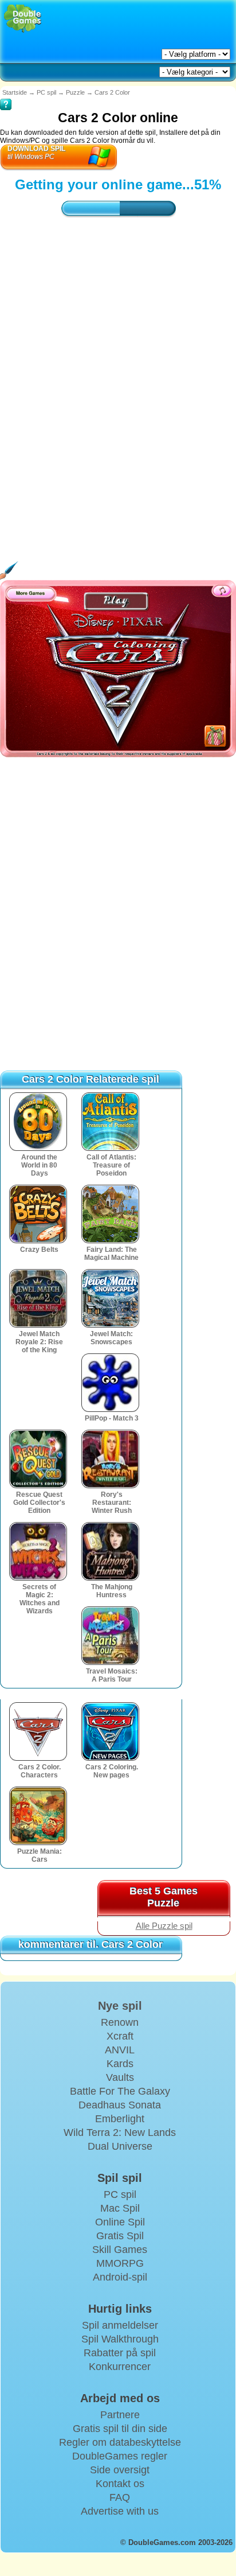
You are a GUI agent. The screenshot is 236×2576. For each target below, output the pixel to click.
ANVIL (120, 2050)
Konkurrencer (120, 2367)
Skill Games (120, 2250)
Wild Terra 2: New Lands (120, 2133)
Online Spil (120, 2222)
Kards (120, 2064)
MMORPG (120, 2263)
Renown (120, 2022)
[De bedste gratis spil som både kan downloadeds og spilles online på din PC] (23, 19)
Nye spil (120, 2006)
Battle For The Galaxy (120, 2091)
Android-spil (120, 2277)
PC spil (46, 92)
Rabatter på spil (120, 2353)
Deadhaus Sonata (120, 2105)
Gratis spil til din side (120, 2429)
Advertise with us (120, 2511)
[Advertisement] (118, 374)
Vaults (120, 2077)
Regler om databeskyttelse (120, 2442)
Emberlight (120, 2119)
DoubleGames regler (120, 2456)
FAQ (120, 2497)
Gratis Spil (120, 2236)
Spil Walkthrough (120, 2339)
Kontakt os (120, 2484)
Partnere (120, 2415)
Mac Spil (120, 2208)
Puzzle (75, 92)
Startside (15, 92)
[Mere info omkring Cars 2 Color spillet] (6, 96)
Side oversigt (120, 2470)
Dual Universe (120, 2146)
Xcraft (120, 2036)
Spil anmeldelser (120, 2325)
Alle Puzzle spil (164, 1926)
